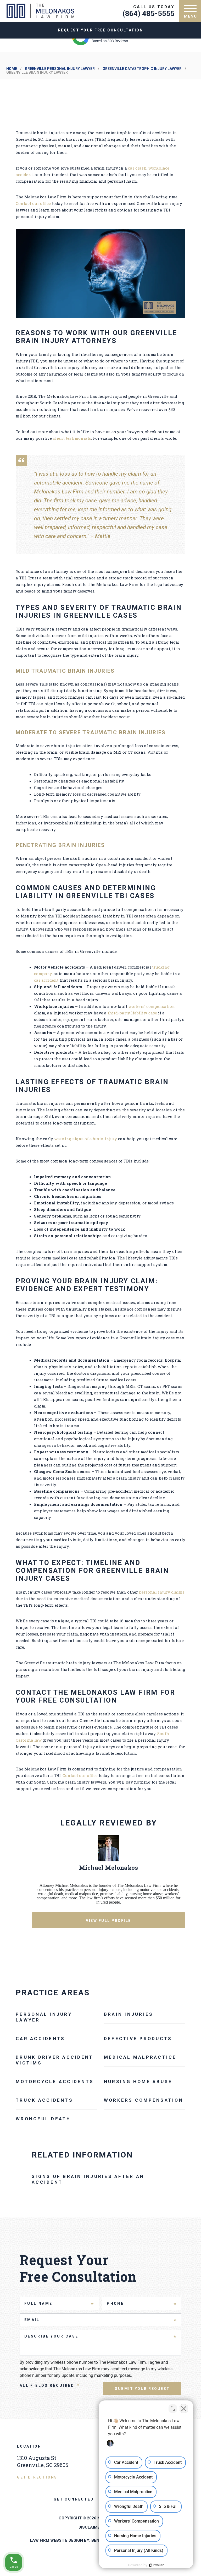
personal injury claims (162, 1592)
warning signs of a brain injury (86, 1139)
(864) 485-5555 (149, 13)
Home (12, 69)
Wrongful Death (43, 2119)
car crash (137, 168)
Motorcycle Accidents (55, 2082)
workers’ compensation (152, 1006)
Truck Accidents (44, 2100)
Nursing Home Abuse (138, 2082)
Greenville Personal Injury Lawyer (60, 69)
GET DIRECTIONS (37, 2477)
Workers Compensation (144, 2100)
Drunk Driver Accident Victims (54, 2060)
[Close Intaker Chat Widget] (184, 2409)
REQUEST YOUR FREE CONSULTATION (101, 30)
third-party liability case (132, 1013)
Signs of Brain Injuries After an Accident (88, 2179)
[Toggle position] (173, 2409)
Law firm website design (56, 2540)
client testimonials (72, 438)
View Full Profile (108, 1921)
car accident (46, 980)
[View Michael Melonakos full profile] (109, 1860)
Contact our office (33, 203)
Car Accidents (40, 2039)
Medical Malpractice (140, 2057)
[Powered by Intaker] (157, 2565)
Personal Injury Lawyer (44, 2017)
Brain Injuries (129, 2014)
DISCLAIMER (90, 2527)
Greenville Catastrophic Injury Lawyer (142, 69)
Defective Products (138, 2039)
